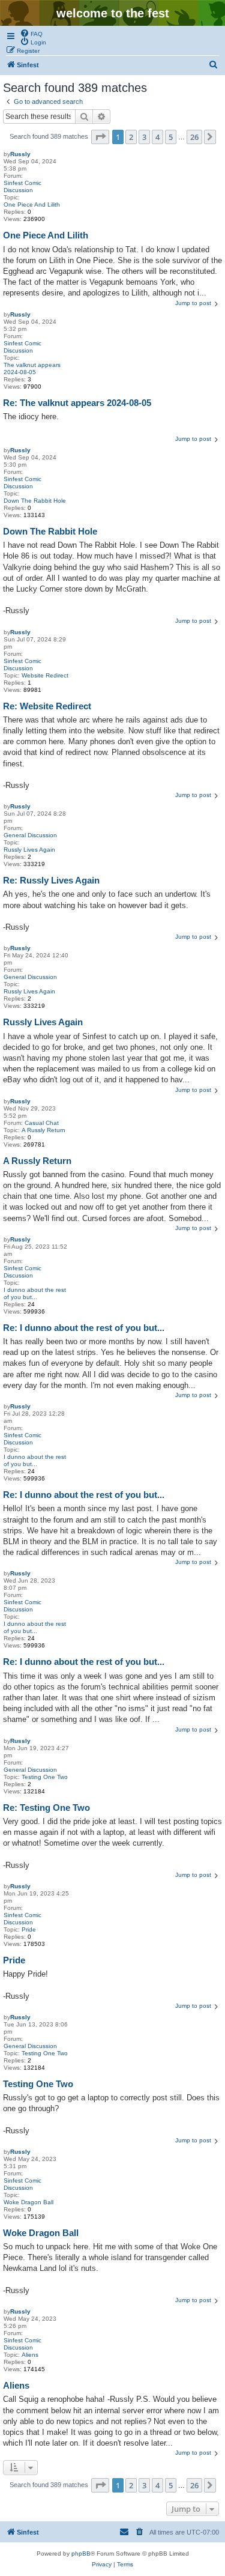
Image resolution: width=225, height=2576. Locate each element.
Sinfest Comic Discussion (22, 186)
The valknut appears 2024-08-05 (32, 368)
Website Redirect (45, 675)
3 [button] (144, 137)
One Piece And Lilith (32, 205)
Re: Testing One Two (46, 1808)
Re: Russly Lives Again (51, 880)
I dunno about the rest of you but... (35, 1293)
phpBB (81, 2553)
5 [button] (171, 137)
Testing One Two (45, 1777)
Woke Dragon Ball (28, 2202)
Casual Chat (42, 1123)
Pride (29, 1929)
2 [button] (131, 137)
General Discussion (30, 835)
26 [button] (194, 137)
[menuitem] (31, 33)
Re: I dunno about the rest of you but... (84, 1328)
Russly (20, 154)
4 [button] (157, 137)
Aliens (30, 2355)
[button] (100, 137)
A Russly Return (43, 1130)
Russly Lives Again (29, 850)
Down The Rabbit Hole (35, 501)
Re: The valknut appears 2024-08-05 (77, 403)
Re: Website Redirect (47, 706)
